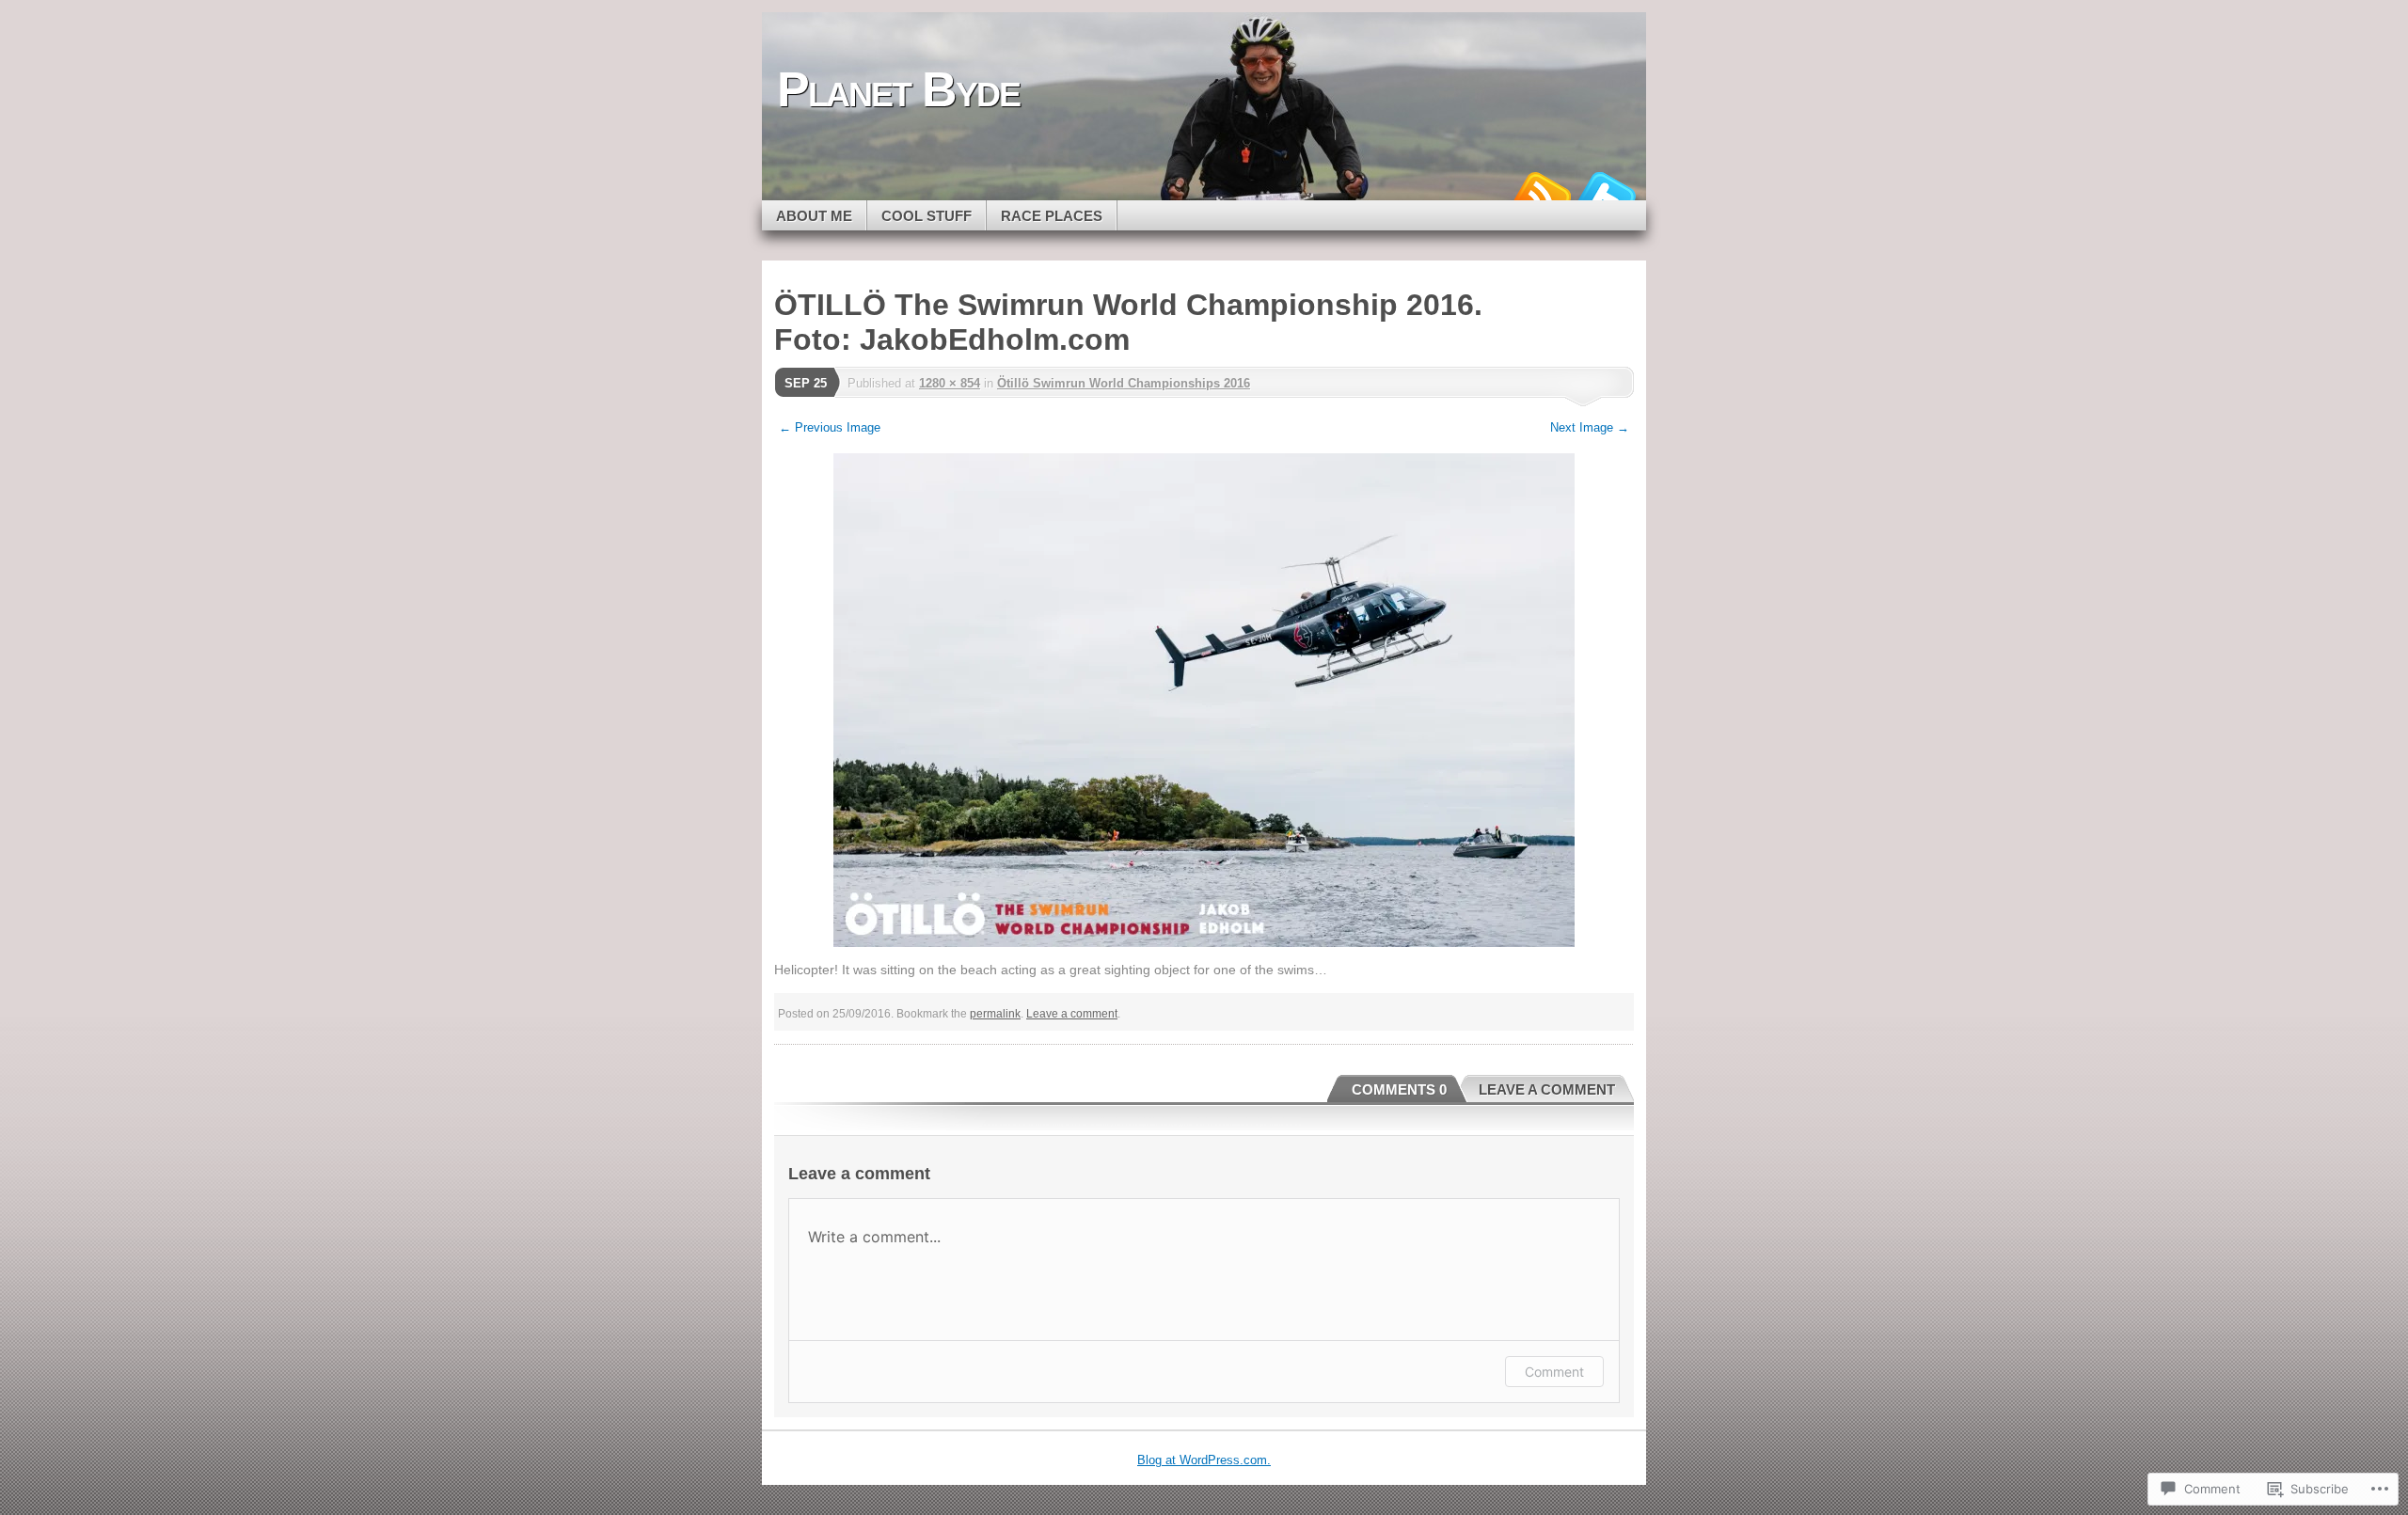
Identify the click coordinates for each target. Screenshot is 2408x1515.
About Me (814, 216)
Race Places (1052, 216)
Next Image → (1590, 427)
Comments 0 (1399, 1089)
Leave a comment (1072, 1014)
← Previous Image (830, 427)
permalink (995, 1014)
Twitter (1607, 193)
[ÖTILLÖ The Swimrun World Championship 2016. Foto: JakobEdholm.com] (1204, 700)
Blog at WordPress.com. (1204, 1460)
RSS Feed (1541, 193)
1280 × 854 (950, 383)
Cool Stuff (927, 216)
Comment (1554, 1372)
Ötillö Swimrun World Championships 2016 (1124, 383)
